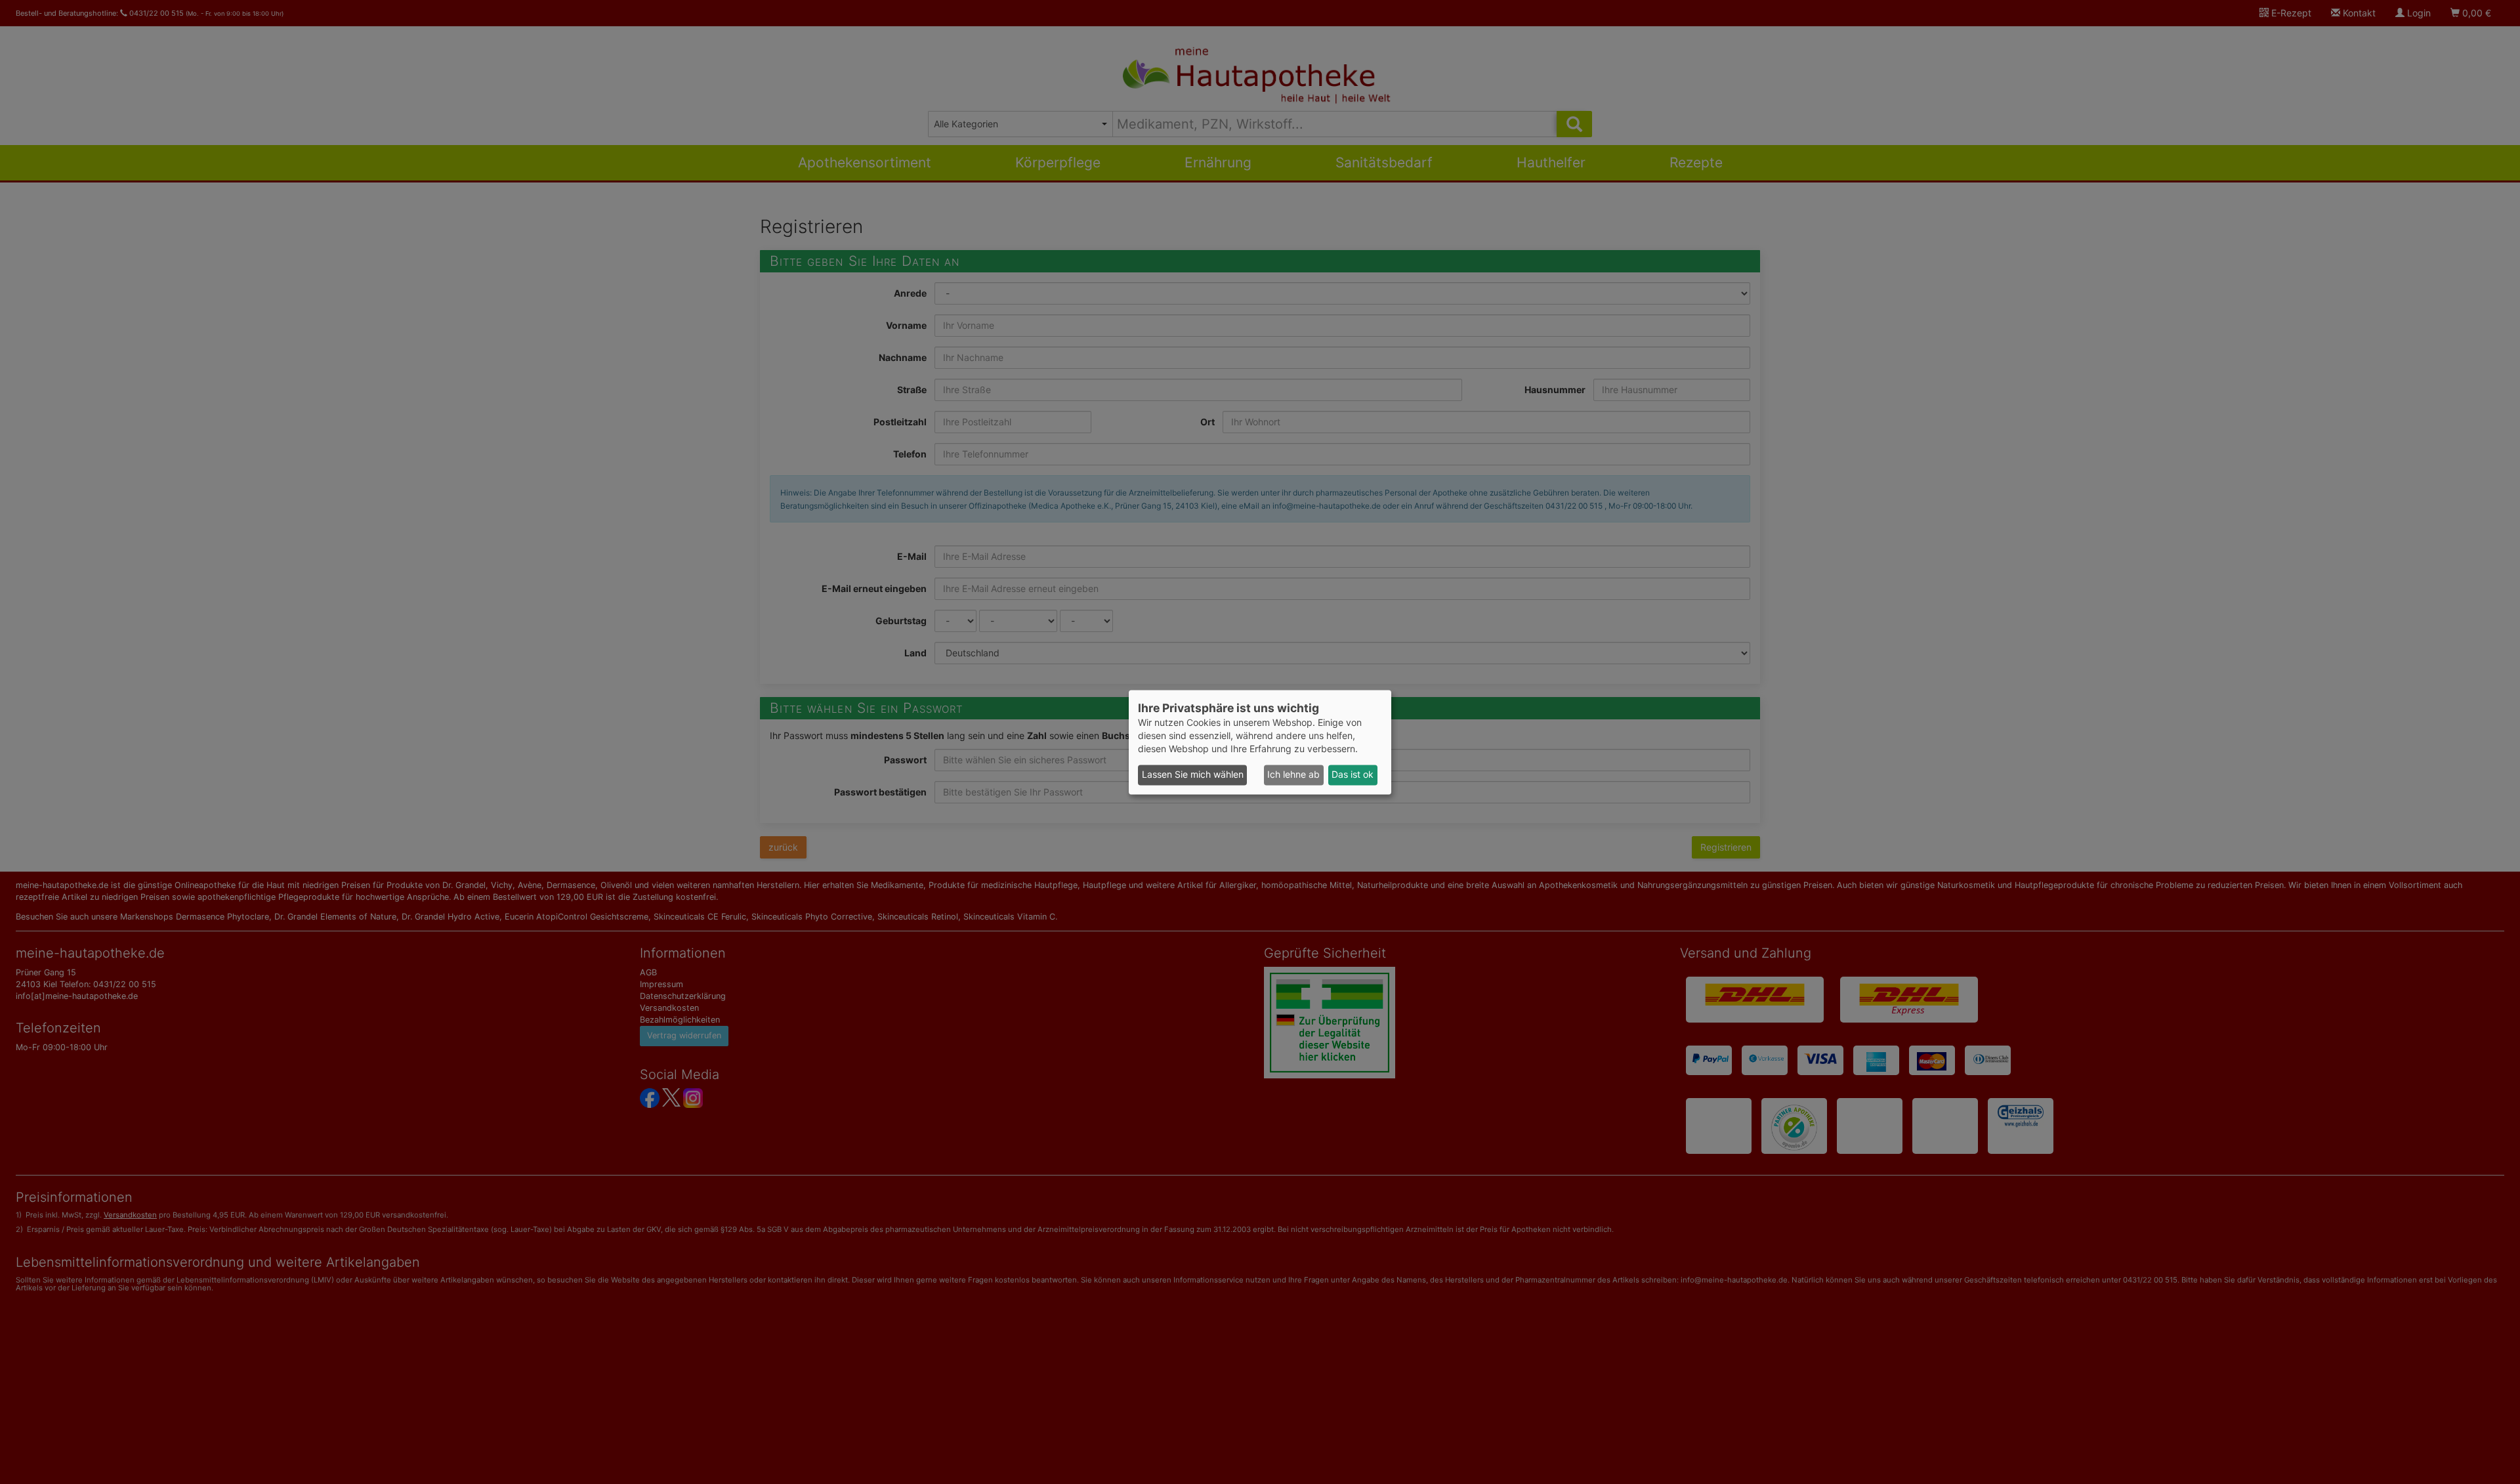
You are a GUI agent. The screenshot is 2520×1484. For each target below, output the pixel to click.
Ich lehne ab (1293, 775)
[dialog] (1260, 742)
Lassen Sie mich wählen (1193, 775)
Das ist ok (1353, 775)
